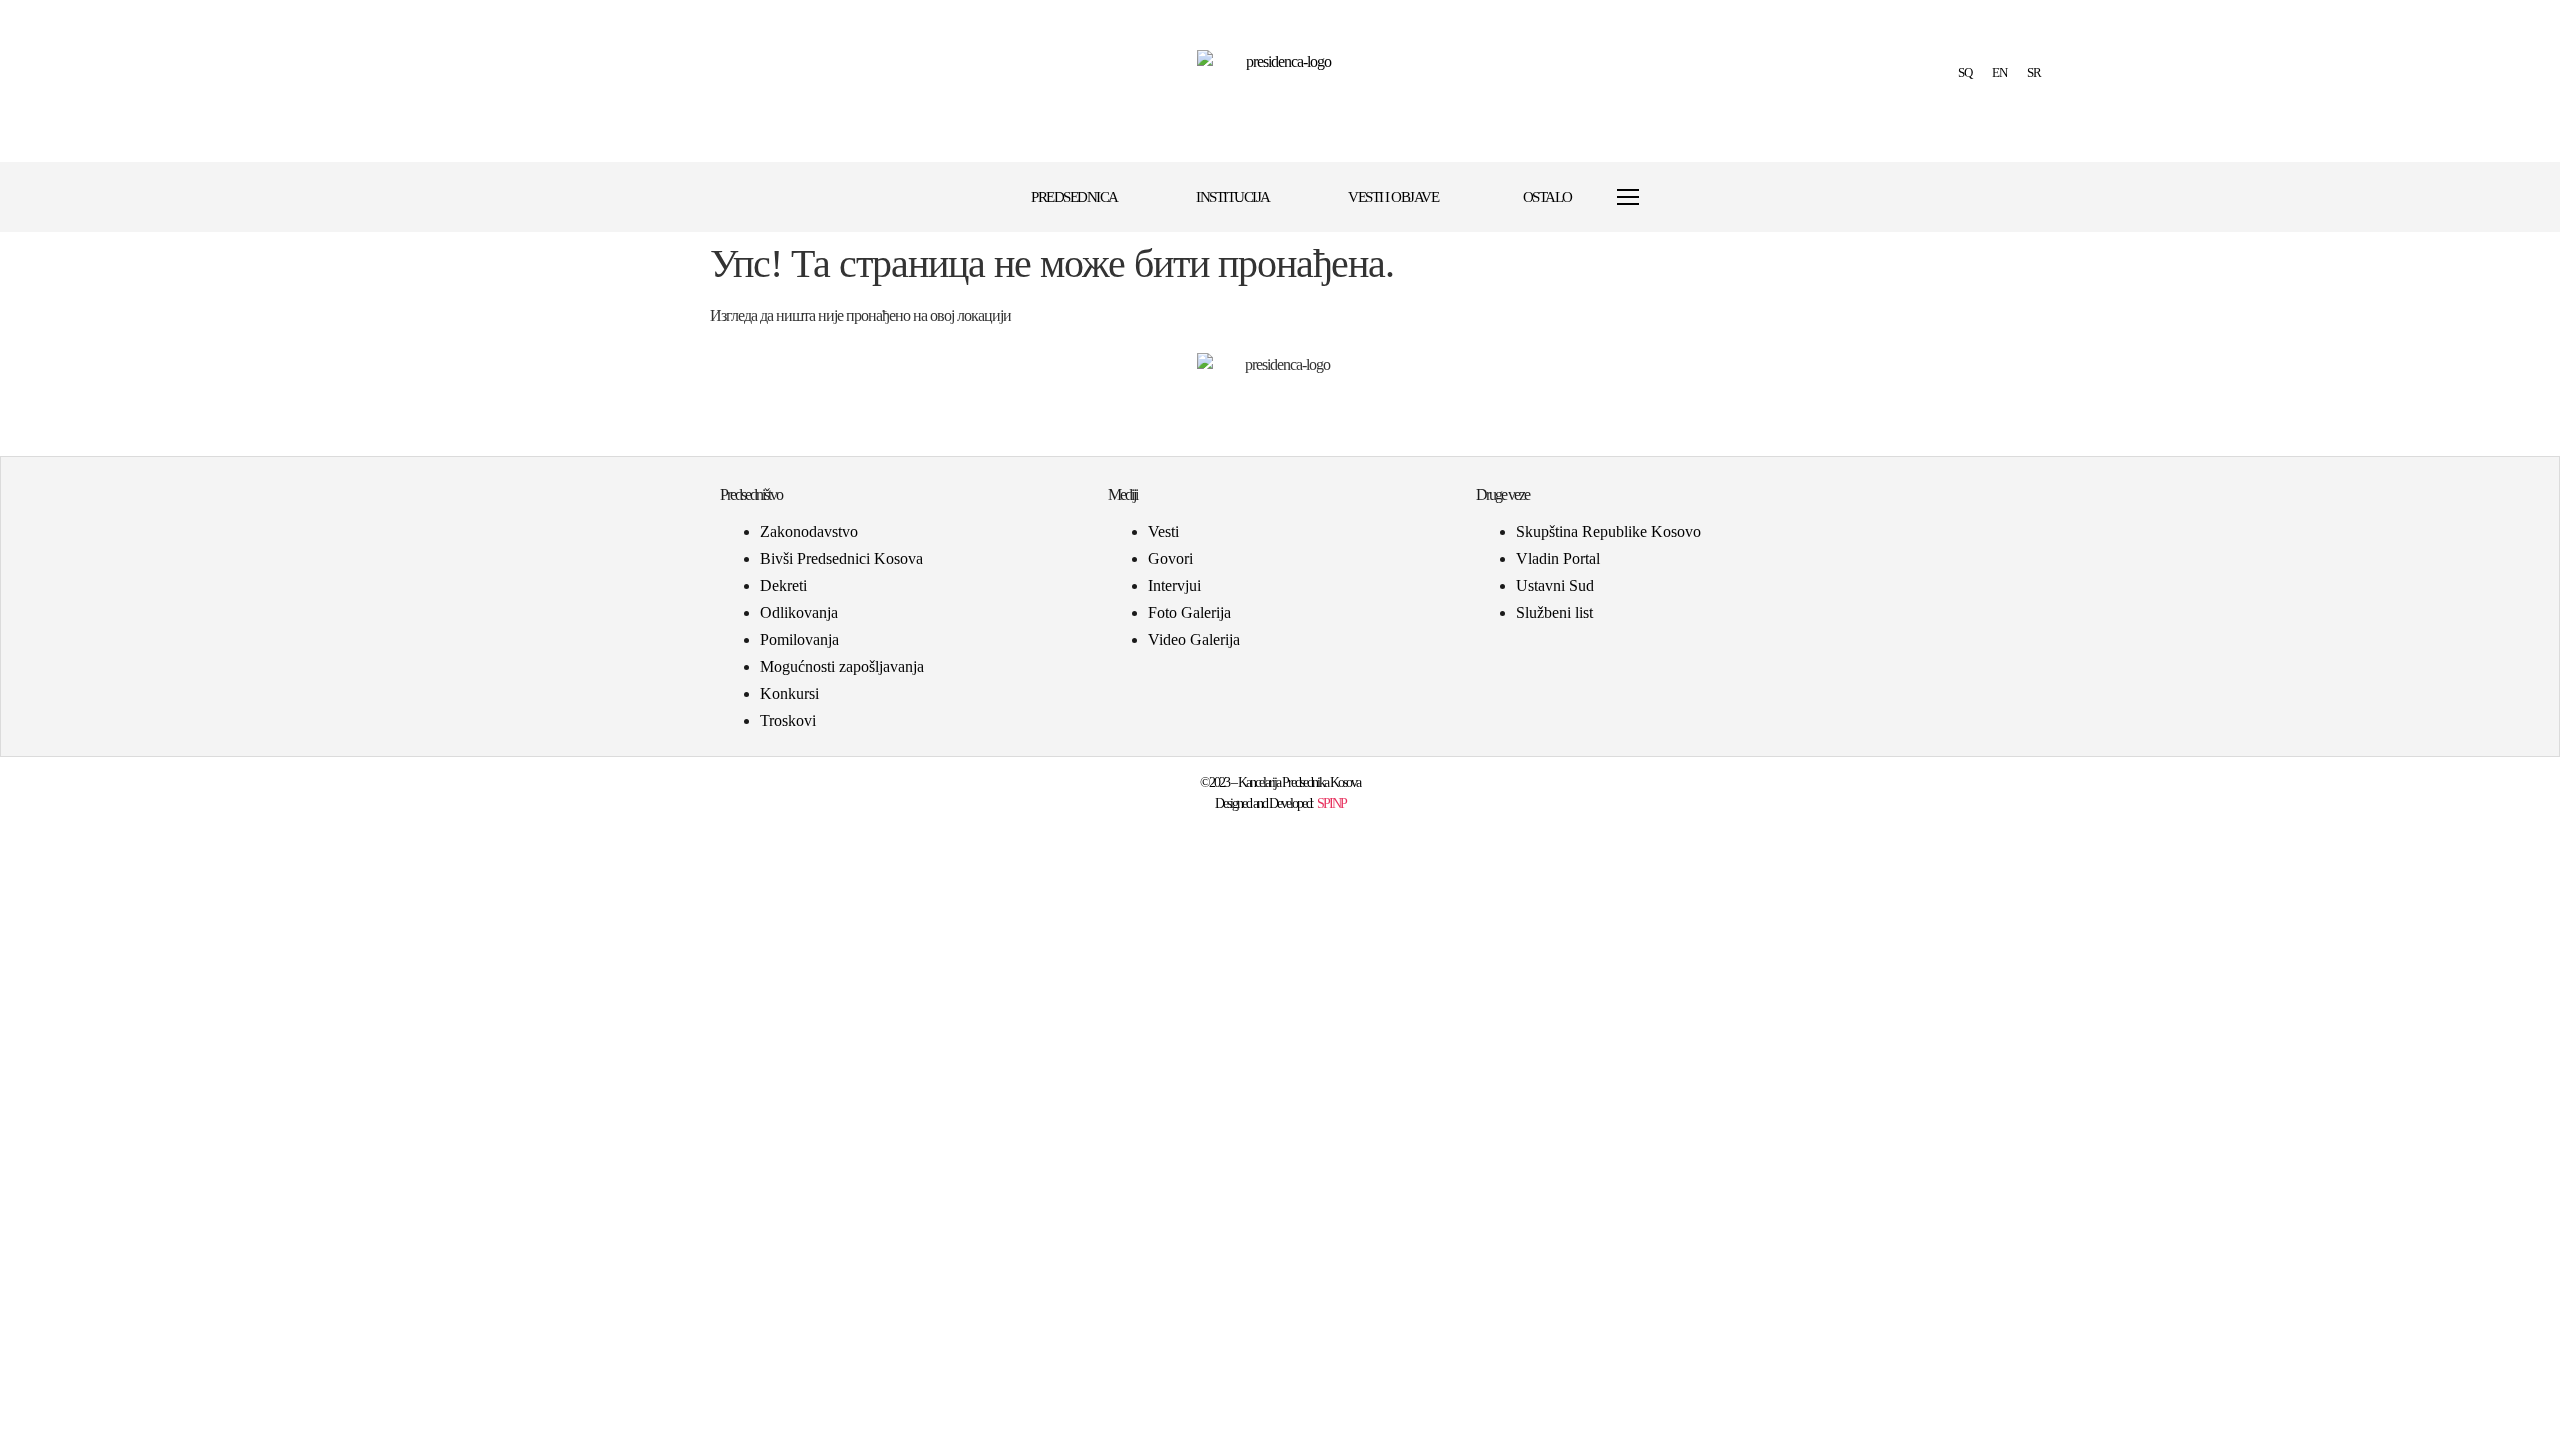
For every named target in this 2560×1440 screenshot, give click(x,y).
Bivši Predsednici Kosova (841, 558)
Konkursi (789, 693)
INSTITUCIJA (1233, 197)
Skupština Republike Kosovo (1608, 531)
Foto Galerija (1189, 612)
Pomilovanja (799, 639)
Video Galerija (1194, 639)
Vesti (1163, 531)
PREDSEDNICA (1074, 197)
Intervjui (1174, 585)
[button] (1676, 197)
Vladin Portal (1558, 558)
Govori (1170, 558)
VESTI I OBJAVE (1393, 197)
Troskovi (788, 720)
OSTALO (1547, 197)
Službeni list (1554, 612)
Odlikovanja (799, 612)
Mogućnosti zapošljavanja (842, 666)
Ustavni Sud (1555, 585)
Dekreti (783, 585)
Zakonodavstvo (809, 531)
